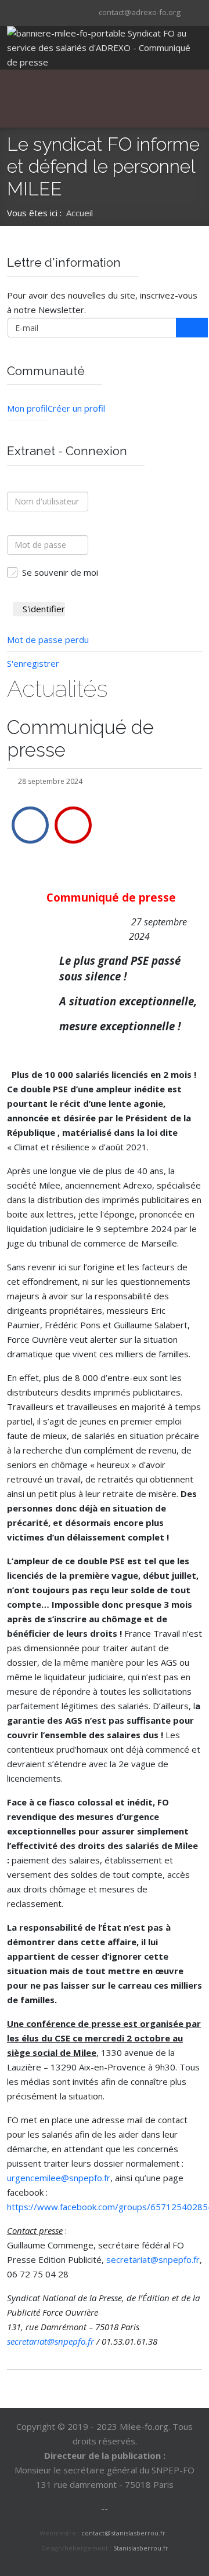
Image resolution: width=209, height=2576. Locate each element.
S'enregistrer (33, 663)
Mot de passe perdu (48, 640)
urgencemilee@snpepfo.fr (59, 2178)
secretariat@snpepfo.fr (153, 2259)
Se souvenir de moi (60, 572)
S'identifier (44, 609)
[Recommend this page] (73, 825)
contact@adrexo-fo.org (140, 12)
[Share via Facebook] (30, 825)
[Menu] (96, 99)
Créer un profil (76, 408)
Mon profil (27, 408)
